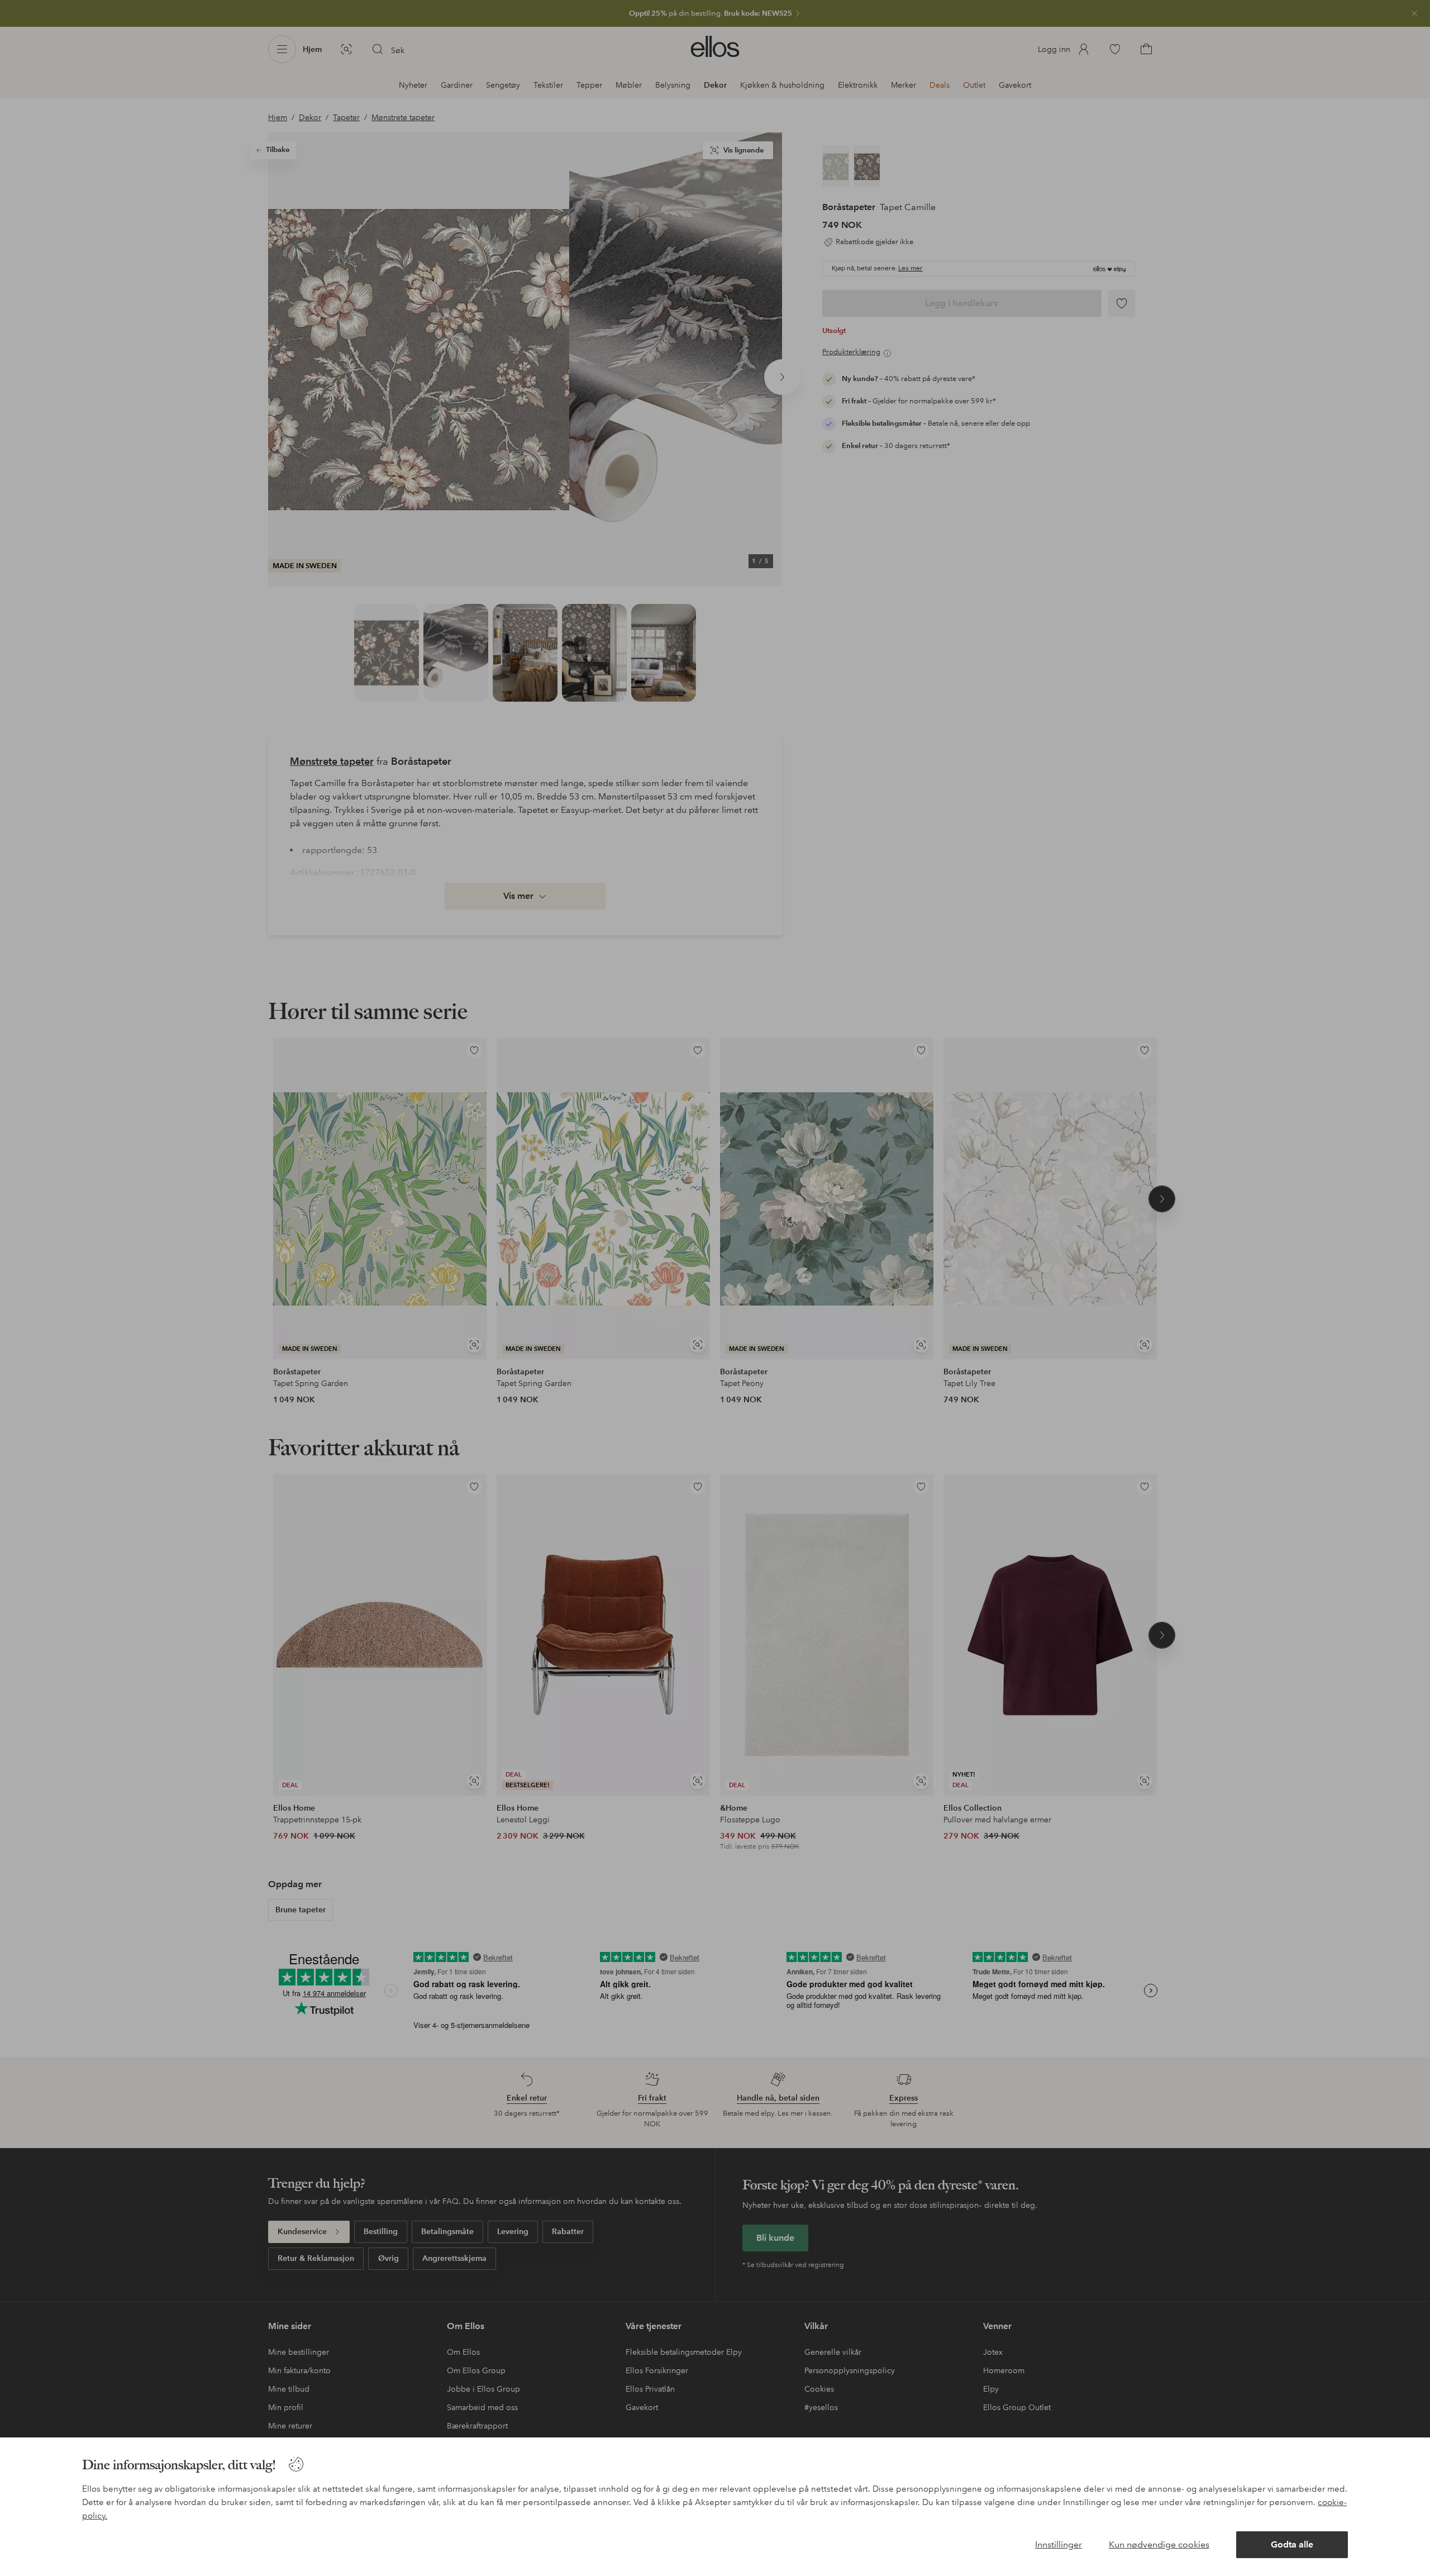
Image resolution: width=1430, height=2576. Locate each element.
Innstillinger (1059, 2544)
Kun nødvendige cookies (1159, 2544)
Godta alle (1292, 2544)
